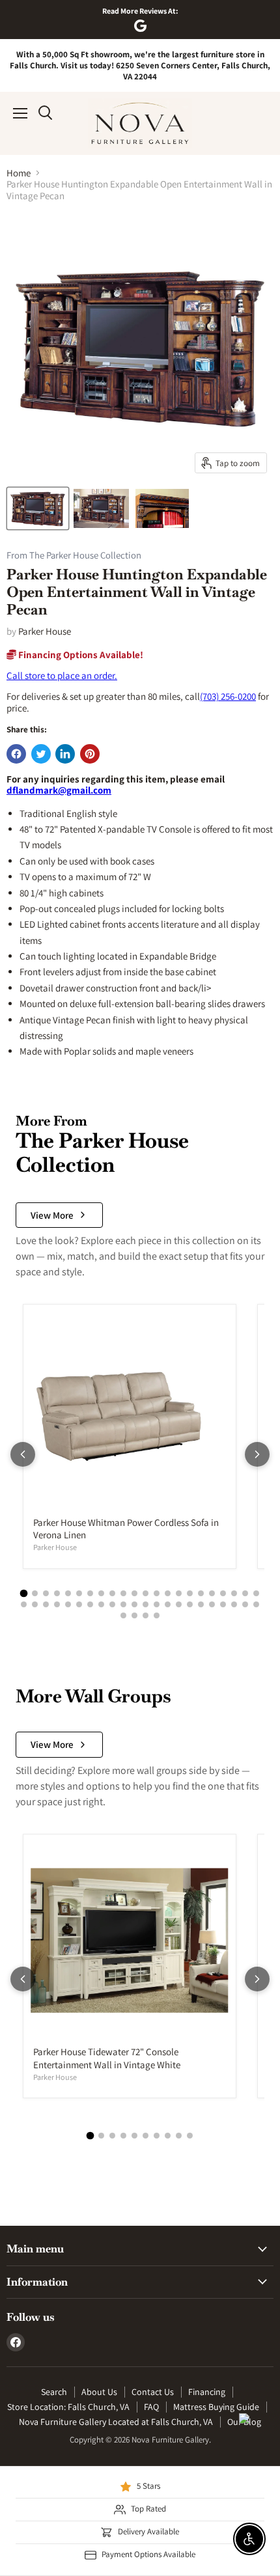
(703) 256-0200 (228, 696)
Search (54, 2392)
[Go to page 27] (68, 1604)
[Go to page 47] (146, 1615)
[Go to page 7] (90, 1593)
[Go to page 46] (134, 1615)
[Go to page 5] (68, 1593)
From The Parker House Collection (74, 556)
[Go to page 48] (157, 1615)
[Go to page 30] (101, 1604)
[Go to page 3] (46, 1593)
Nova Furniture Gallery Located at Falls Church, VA (116, 2422)
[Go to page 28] (79, 1604)
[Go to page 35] (157, 1604)
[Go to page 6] (79, 1593)
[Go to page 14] (168, 1593)
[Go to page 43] (245, 1604)
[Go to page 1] (24, 1593)
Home (19, 173)
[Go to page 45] (123, 1615)
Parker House (45, 631)
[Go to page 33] (134, 1604)
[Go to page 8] (101, 1593)
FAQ (151, 2407)
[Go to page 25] (46, 1604)
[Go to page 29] (90, 1604)
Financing (207, 2392)
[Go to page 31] (112, 1604)
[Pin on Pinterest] (90, 754)
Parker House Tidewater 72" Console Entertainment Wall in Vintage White (107, 2058)
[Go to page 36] (168, 1604)
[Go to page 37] (179, 1604)
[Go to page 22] (256, 1593)
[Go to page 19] (223, 1593)
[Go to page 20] (234, 1593)
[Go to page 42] (234, 1604)
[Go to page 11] (134, 1593)
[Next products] (257, 1454)
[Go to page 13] (157, 1593)
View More (52, 1215)
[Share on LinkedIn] (65, 754)
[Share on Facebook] (16, 754)
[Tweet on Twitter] (41, 754)
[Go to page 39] (201, 1604)
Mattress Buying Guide (216, 2407)
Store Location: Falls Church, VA (68, 2407)
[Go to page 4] (57, 1593)
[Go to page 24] (35, 1604)
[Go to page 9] (112, 1593)
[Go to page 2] (35, 1593)
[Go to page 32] (123, 1604)
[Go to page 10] (123, 1593)
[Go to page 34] (146, 1604)
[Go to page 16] (190, 1593)
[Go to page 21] (245, 1593)
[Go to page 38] (190, 1604)
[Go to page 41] (223, 1604)
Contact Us (153, 2392)
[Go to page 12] (146, 1593)
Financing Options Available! (80, 655)
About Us (99, 2392)
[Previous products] (23, 1454)
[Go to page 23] (24, 1604)
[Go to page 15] (179, 1593)
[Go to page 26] (57, 1604)
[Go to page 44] (256, 1604)
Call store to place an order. (62, 675)
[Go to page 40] (212, 1604)
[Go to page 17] (201, 1593)
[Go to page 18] (212, 1593)
